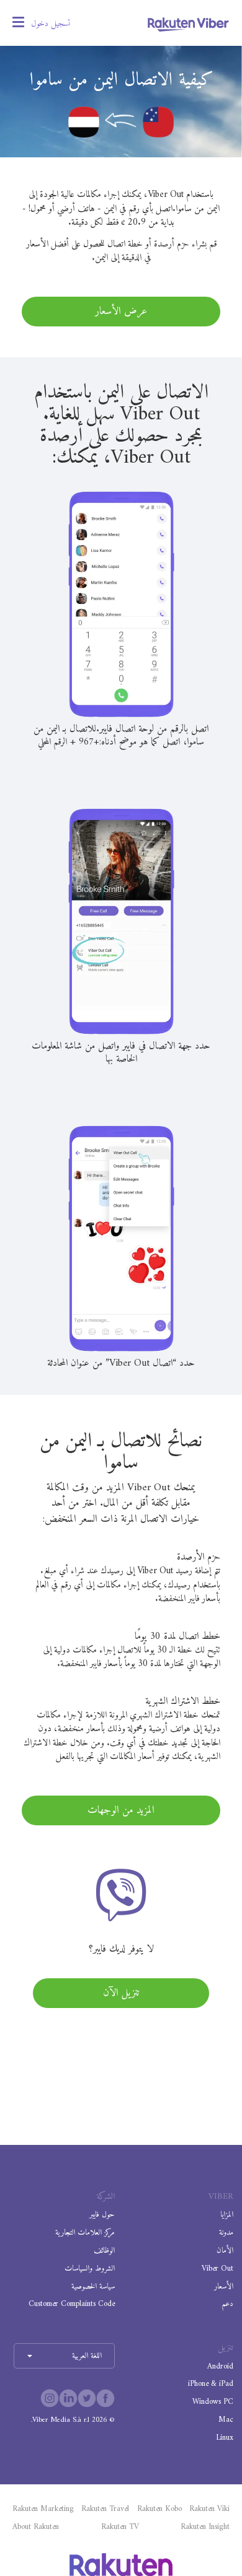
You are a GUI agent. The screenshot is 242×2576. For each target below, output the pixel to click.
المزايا (227, 2215)
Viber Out (217, 2268)
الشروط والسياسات (90, 2268)
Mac (226, 2420)
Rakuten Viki (209, 2509)
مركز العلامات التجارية (85, 2233)
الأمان (225, 2251)
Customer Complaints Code (72, 2304)
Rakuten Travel (105, 2509)
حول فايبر (102, 2215)
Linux (225, 2438)
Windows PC (213, 2402)
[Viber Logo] (188, 24)
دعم (227, 2304)
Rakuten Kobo (159, 2509)
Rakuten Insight (205, 2527)
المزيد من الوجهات (121, 1810)
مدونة (226, 2233)
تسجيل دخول (51, 24)
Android (220, 2366)
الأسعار (224, 2286)
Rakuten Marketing (43, 2509)
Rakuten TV (120, 2527)
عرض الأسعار (121, 312)
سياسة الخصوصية (93, 2286)
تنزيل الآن (121, 1993)
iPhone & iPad (211, 2384)
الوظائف (104, 2251)
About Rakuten (36, 2527)
